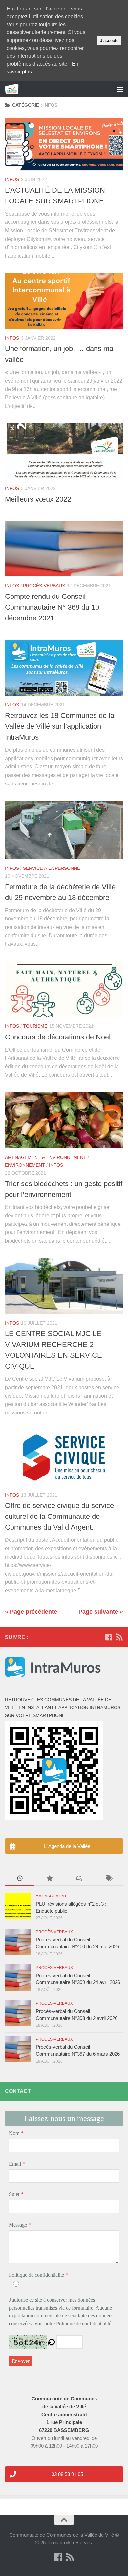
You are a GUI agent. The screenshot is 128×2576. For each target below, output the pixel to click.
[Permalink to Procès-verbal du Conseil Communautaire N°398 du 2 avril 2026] (18, 2013)
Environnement (25, 1165)
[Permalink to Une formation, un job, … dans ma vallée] (64, 301)
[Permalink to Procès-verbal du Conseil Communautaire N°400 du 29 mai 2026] (18, 1942)
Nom (14, 2133)
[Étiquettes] (108, 1879)
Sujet (14, 2194)
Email (15, 2164)
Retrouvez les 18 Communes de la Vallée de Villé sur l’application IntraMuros (60, 726)
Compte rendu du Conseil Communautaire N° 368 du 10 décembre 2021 (52, 607)
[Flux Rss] (119, 1637)
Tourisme (35, 1026)
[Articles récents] (20, 1879)
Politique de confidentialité (36, 2275)
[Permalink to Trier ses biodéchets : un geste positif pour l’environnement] (64, 1120)
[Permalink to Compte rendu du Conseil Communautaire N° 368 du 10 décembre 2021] (64, 549)
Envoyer (21, 2361)
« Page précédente (31, 1612)
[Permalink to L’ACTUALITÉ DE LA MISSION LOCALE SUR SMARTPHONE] (64, 144)
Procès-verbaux (44, 586)
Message (18, 2225)
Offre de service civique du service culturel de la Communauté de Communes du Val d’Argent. (59, 1516)
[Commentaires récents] (79, 1879)
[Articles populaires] (49, 1879)
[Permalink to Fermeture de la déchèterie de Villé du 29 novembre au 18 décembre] (64, 830)
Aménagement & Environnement (46, 1157)
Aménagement (51, 1896)
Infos (12, 179)
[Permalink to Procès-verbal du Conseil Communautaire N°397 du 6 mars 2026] (18, 2049)
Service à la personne (52, 868)
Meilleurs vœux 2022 (38, 499)
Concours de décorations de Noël (58, 1037)
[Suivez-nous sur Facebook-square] (109, 1637)
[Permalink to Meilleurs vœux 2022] (64, 451)
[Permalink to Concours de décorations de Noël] (64, 989)
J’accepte (109, 41)
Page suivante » (101, 1612)
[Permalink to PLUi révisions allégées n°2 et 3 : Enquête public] (18, 1906)
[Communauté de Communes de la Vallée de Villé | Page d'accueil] (14, 89)
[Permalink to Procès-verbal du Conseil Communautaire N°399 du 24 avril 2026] (18, 1978)
